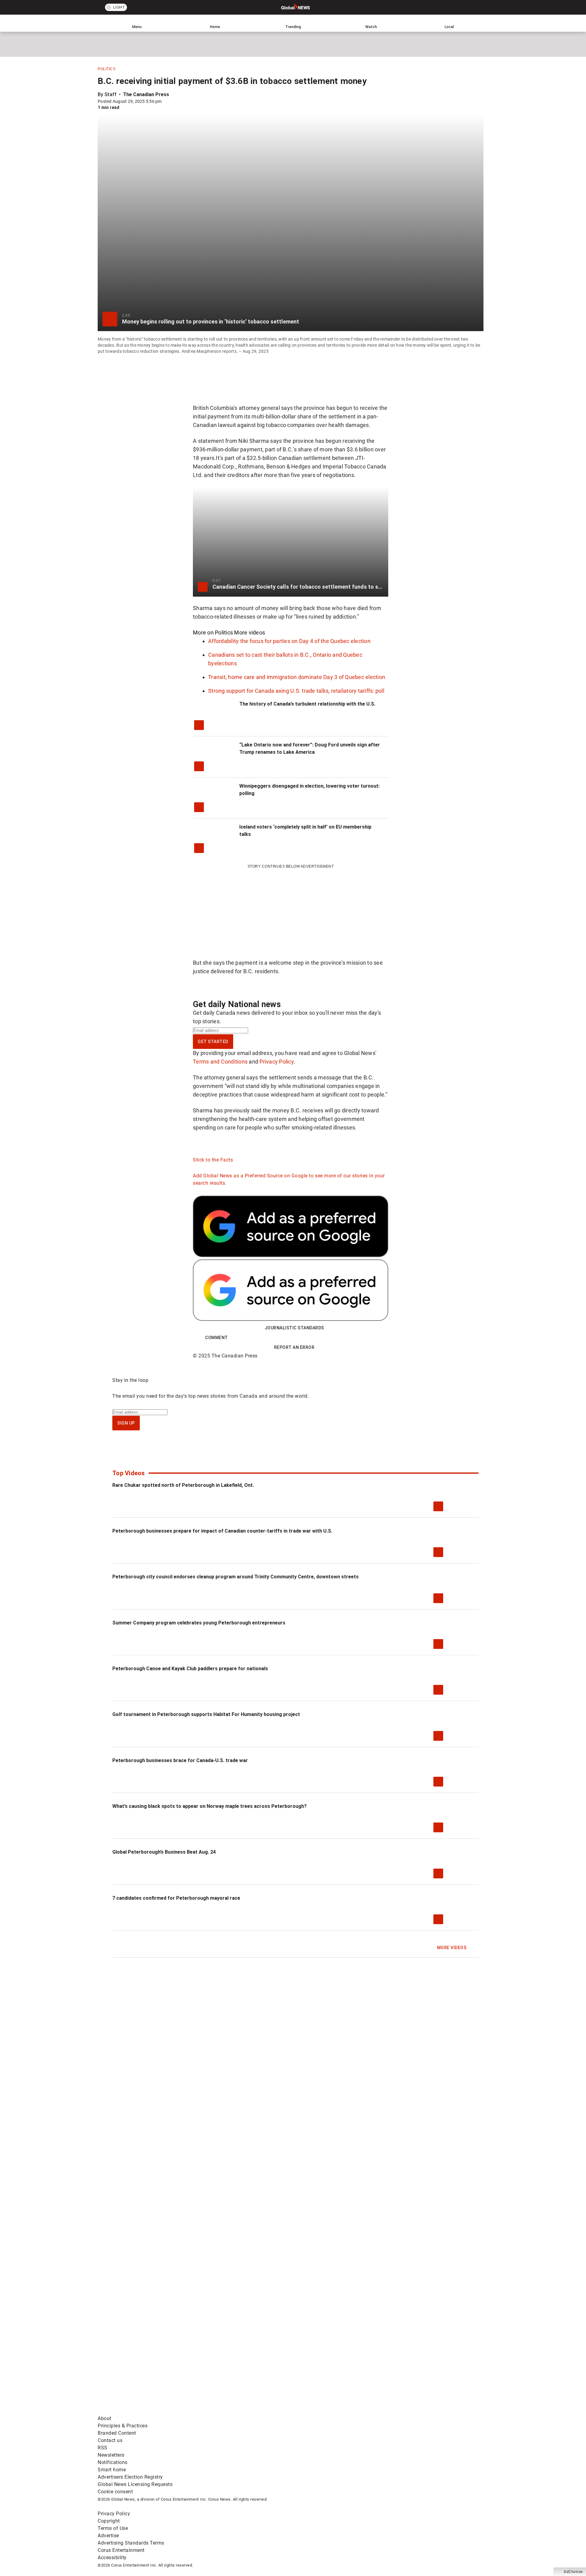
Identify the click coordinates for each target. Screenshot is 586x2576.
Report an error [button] (294, 1347)
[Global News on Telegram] (330, 2411)
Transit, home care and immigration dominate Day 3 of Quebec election (297, 677)
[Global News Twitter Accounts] (237, 2363)
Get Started (213, 1042)
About (105, 2418)
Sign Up (126, 1423)
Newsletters (111, 2455)
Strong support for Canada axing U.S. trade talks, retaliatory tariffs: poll (296, 691)
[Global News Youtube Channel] (330, 2363)
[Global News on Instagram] (422, 2363)
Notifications (113, 2462)
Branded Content (117, 2433)
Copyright (109, 2521)
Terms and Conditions (220, 1062)
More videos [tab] (250, 632)
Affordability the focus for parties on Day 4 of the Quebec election (289, 641)
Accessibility (112, 2558)
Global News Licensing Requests (135, 2484)
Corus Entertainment (121, 2550)
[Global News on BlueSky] (422, 2411)
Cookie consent (115, 2492)
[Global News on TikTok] (237, 2411)
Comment (217, 1338)
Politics (107, 69)
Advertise (108, 2536)
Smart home (112, 2470)
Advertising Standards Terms (131, 2543)
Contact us (110, 2440)
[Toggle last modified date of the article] (166, 101)
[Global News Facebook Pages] (144, 2363)
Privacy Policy (277, 1062)
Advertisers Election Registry (130, 2477)
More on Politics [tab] (213, 632)
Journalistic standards (294, 1328)
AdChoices (573, 2572)
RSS (103, 2448)
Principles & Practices (123, 2426)
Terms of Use (113, 2528)
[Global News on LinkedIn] (144, 2411)
